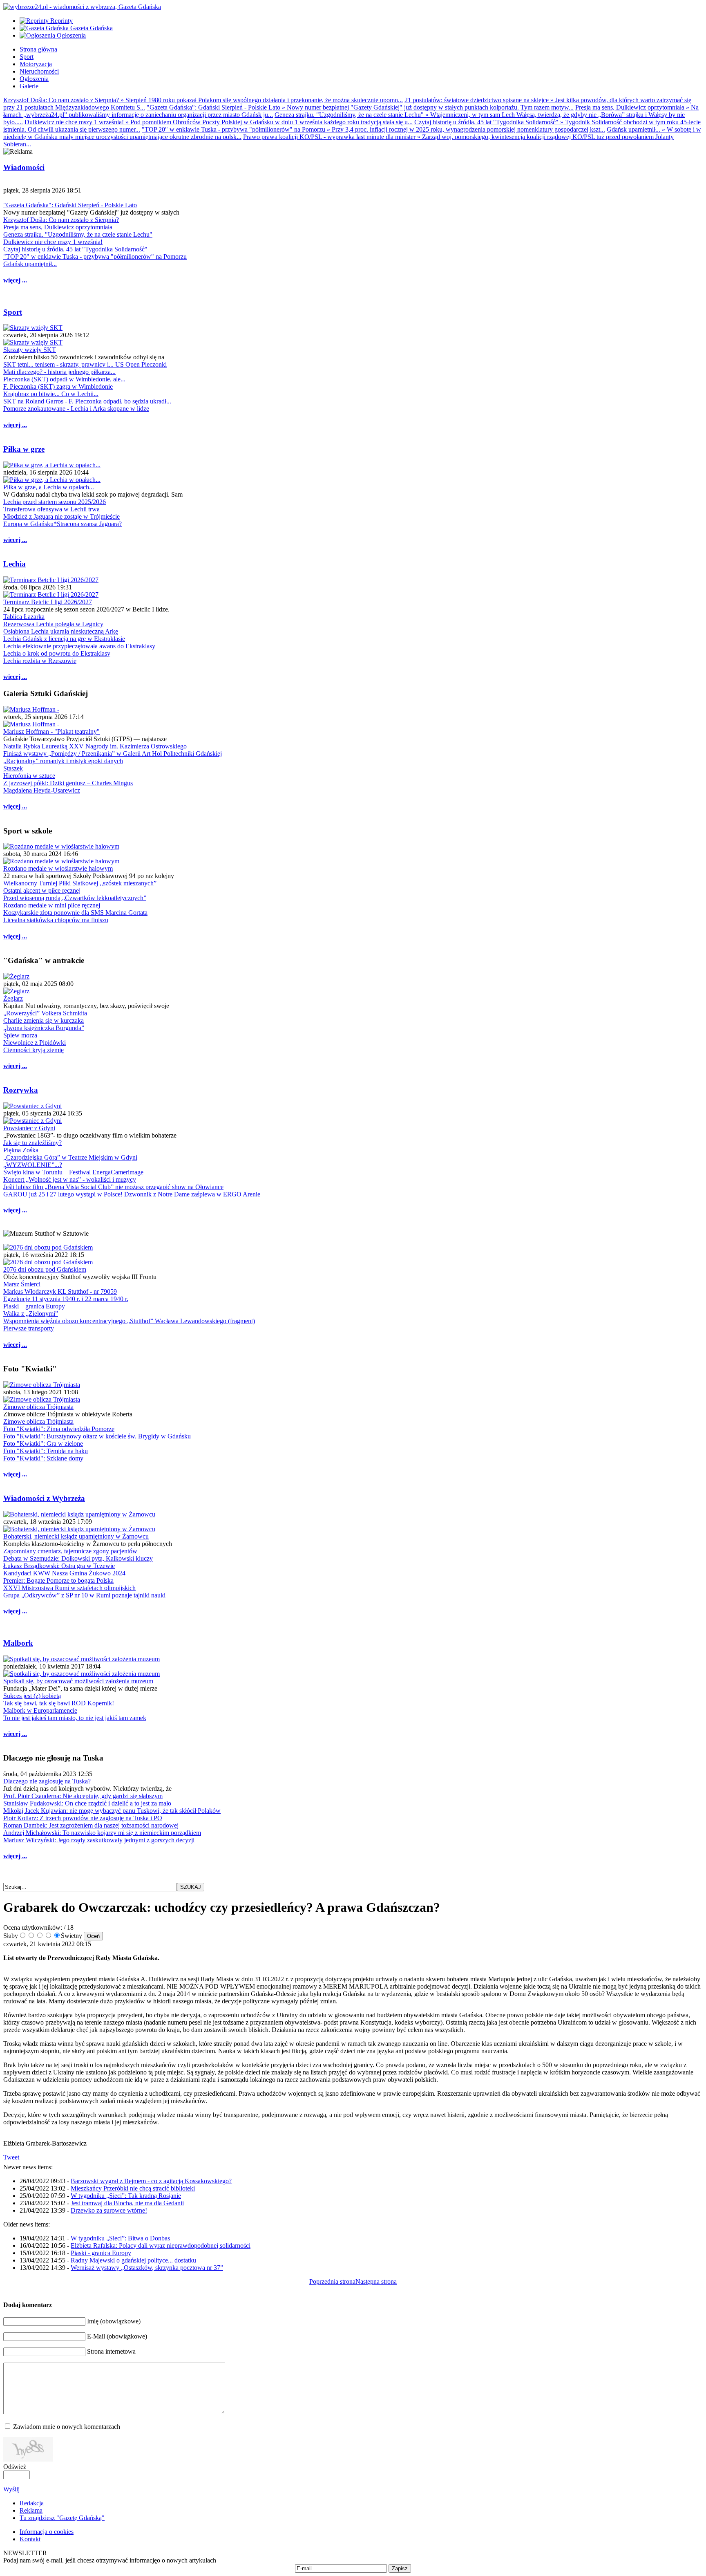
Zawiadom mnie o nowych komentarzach (67, 2427)
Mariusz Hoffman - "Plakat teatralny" (51, 731)
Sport (13, 312)
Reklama (31, 2510)
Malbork (18, 1643)
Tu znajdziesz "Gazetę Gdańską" (62, 2518)
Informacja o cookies (47, 2532)
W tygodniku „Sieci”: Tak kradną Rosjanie (126, 2196)
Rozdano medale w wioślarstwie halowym (58, 868)
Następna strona (376, 2281)
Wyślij (11, 2489)
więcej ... (15, 280)
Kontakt (30, 2539)
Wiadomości (24, 167)
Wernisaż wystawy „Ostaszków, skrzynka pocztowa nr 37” (147, 2268)
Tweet (11, 2157)
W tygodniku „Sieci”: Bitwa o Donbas (120, 2238)
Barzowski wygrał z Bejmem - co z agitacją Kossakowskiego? (151, 2181)
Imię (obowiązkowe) (114, 2321)
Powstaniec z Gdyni (29, 1128)
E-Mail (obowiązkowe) (117, 2336)
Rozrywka (21, 1090)
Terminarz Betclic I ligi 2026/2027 (48, 602)
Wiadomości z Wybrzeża (44, 1498)
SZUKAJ (191, 1887)
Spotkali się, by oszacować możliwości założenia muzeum (78, 1681)
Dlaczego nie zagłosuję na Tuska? (47, 1781)
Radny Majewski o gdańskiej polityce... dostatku (133, 2260)
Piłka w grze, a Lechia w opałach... (49, 487)
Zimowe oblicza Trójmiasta (38, 1407)
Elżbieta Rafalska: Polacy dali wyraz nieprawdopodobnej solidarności (161, 2246)
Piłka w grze (24, 449)
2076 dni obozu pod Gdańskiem (45, 1269)
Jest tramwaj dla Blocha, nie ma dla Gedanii (127, 2203)
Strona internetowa (111, 2351)
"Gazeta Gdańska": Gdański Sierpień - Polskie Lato (70, 205)
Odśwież (15, 2467)
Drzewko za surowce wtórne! (109, 2210)
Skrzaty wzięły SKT (30, 350)
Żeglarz (13, 998)
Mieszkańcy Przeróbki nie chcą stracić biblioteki (133, 2188)
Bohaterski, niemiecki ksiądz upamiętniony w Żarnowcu (76, 1536)
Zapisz (400, 2568)
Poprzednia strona (332, 2281)
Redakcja (32, 2503)
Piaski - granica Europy (101, 2253)
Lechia (15, 564)
